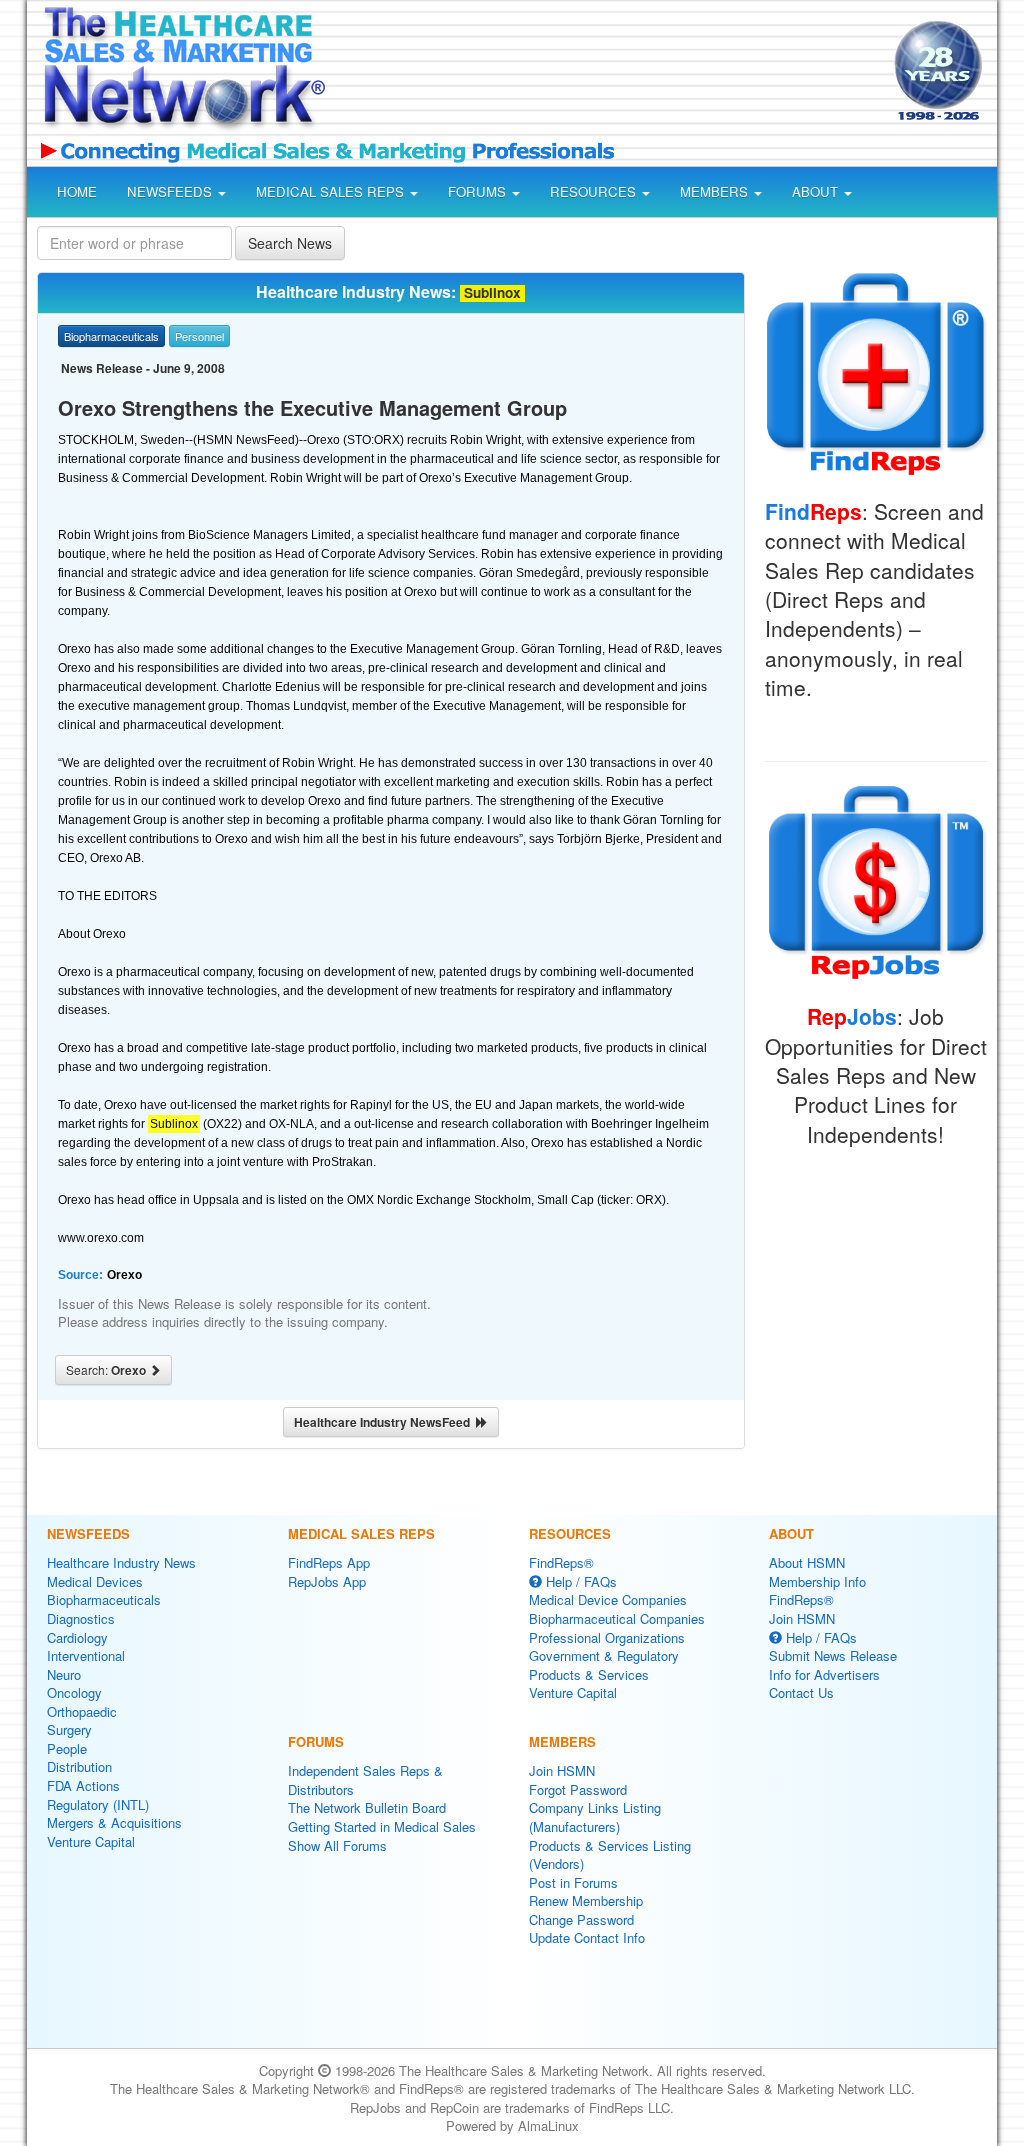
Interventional (86, 1655)
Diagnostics (81, 1618)
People (67, 1748)
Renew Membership (586, 1900)
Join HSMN (562, 1770)
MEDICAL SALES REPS (332, 191)
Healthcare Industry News (121, 1562)
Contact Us (801, 1692)
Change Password (581, 1919)
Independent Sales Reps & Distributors (365, 1780)
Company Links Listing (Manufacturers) (595, 1817)
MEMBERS (716, 191)
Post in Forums (573, 1882)
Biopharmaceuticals (104, 1599)
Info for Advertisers (824, 1674)
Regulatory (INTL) (98, 1804)
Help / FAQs (579, 1581)
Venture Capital (91, 1841)
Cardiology (77, 1637)
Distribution (79, 1766)
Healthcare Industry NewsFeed (385, 1422)
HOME (77, 191)
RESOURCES (595, 191)
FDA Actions (83, 1785)
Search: (107, 1370)
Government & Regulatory (604, 1655)
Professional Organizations (607, 1637)
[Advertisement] (604, 74)
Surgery (69, 1729)
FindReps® (561, 1562)
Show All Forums (337, 1845)
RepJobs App (327, 1581)
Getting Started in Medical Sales (382, 1826)
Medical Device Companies (608, 1599)
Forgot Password (578, 1789)
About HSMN (807, 1562)
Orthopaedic (82, 1711)
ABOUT (817, 191)
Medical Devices (95, 1581)
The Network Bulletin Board (367, 1807)
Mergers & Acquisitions (114, 1822)
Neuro (64, 1674)
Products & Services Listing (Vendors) (610, 1855)
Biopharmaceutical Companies (617, 1618)
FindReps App (329, 1562)
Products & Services (589, 1674)
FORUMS (479, 191)
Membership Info (817, 1581)
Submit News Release (833, 1655)
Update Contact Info (587, 1937)
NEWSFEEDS (171, 191)
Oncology (74, 1692)
